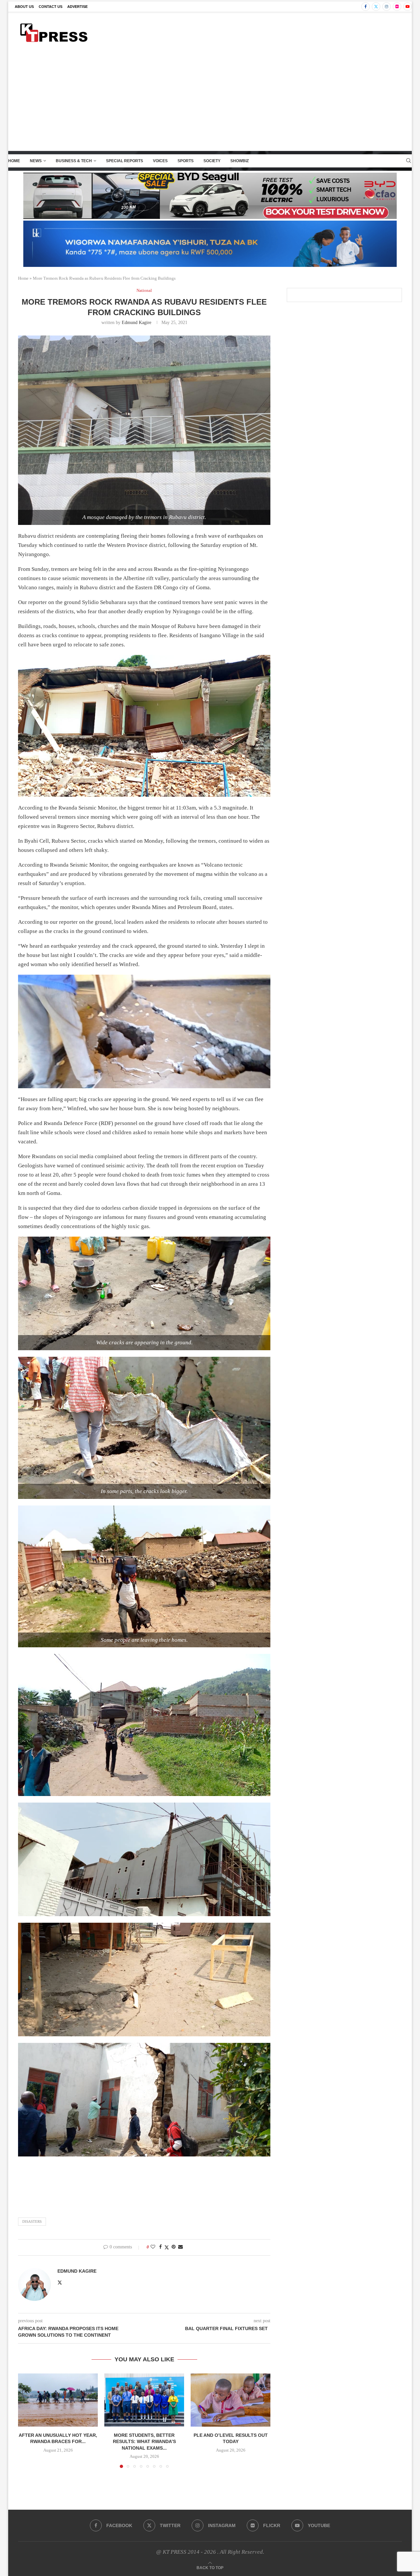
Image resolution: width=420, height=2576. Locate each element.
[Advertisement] (210, 101)
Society (212, 161)
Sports (186, 161)
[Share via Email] (180, 2247)
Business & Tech (74, 161)
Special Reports (125, 161)
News (36, 161)
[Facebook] (366, 7)
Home (14, 161)
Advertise (77, 7)
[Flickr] (397, 7)
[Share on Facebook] (160, 2247)
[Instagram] (387, 7)
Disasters (32, 2221)
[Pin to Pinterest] (174, 2247)
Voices (160, 161)
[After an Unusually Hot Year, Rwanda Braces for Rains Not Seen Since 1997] (58, 2400)
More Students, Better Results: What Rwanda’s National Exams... (144, 2442)
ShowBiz (240, 161)
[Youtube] (408, 7)
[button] (27, 2420)
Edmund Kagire (136, 323)
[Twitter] (376, 7)
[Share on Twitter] (167, 2247)
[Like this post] (153, 2247)
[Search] (409, 161)
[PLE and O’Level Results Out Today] (231, 2400)
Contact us (51, 7)
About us (24, 7)
